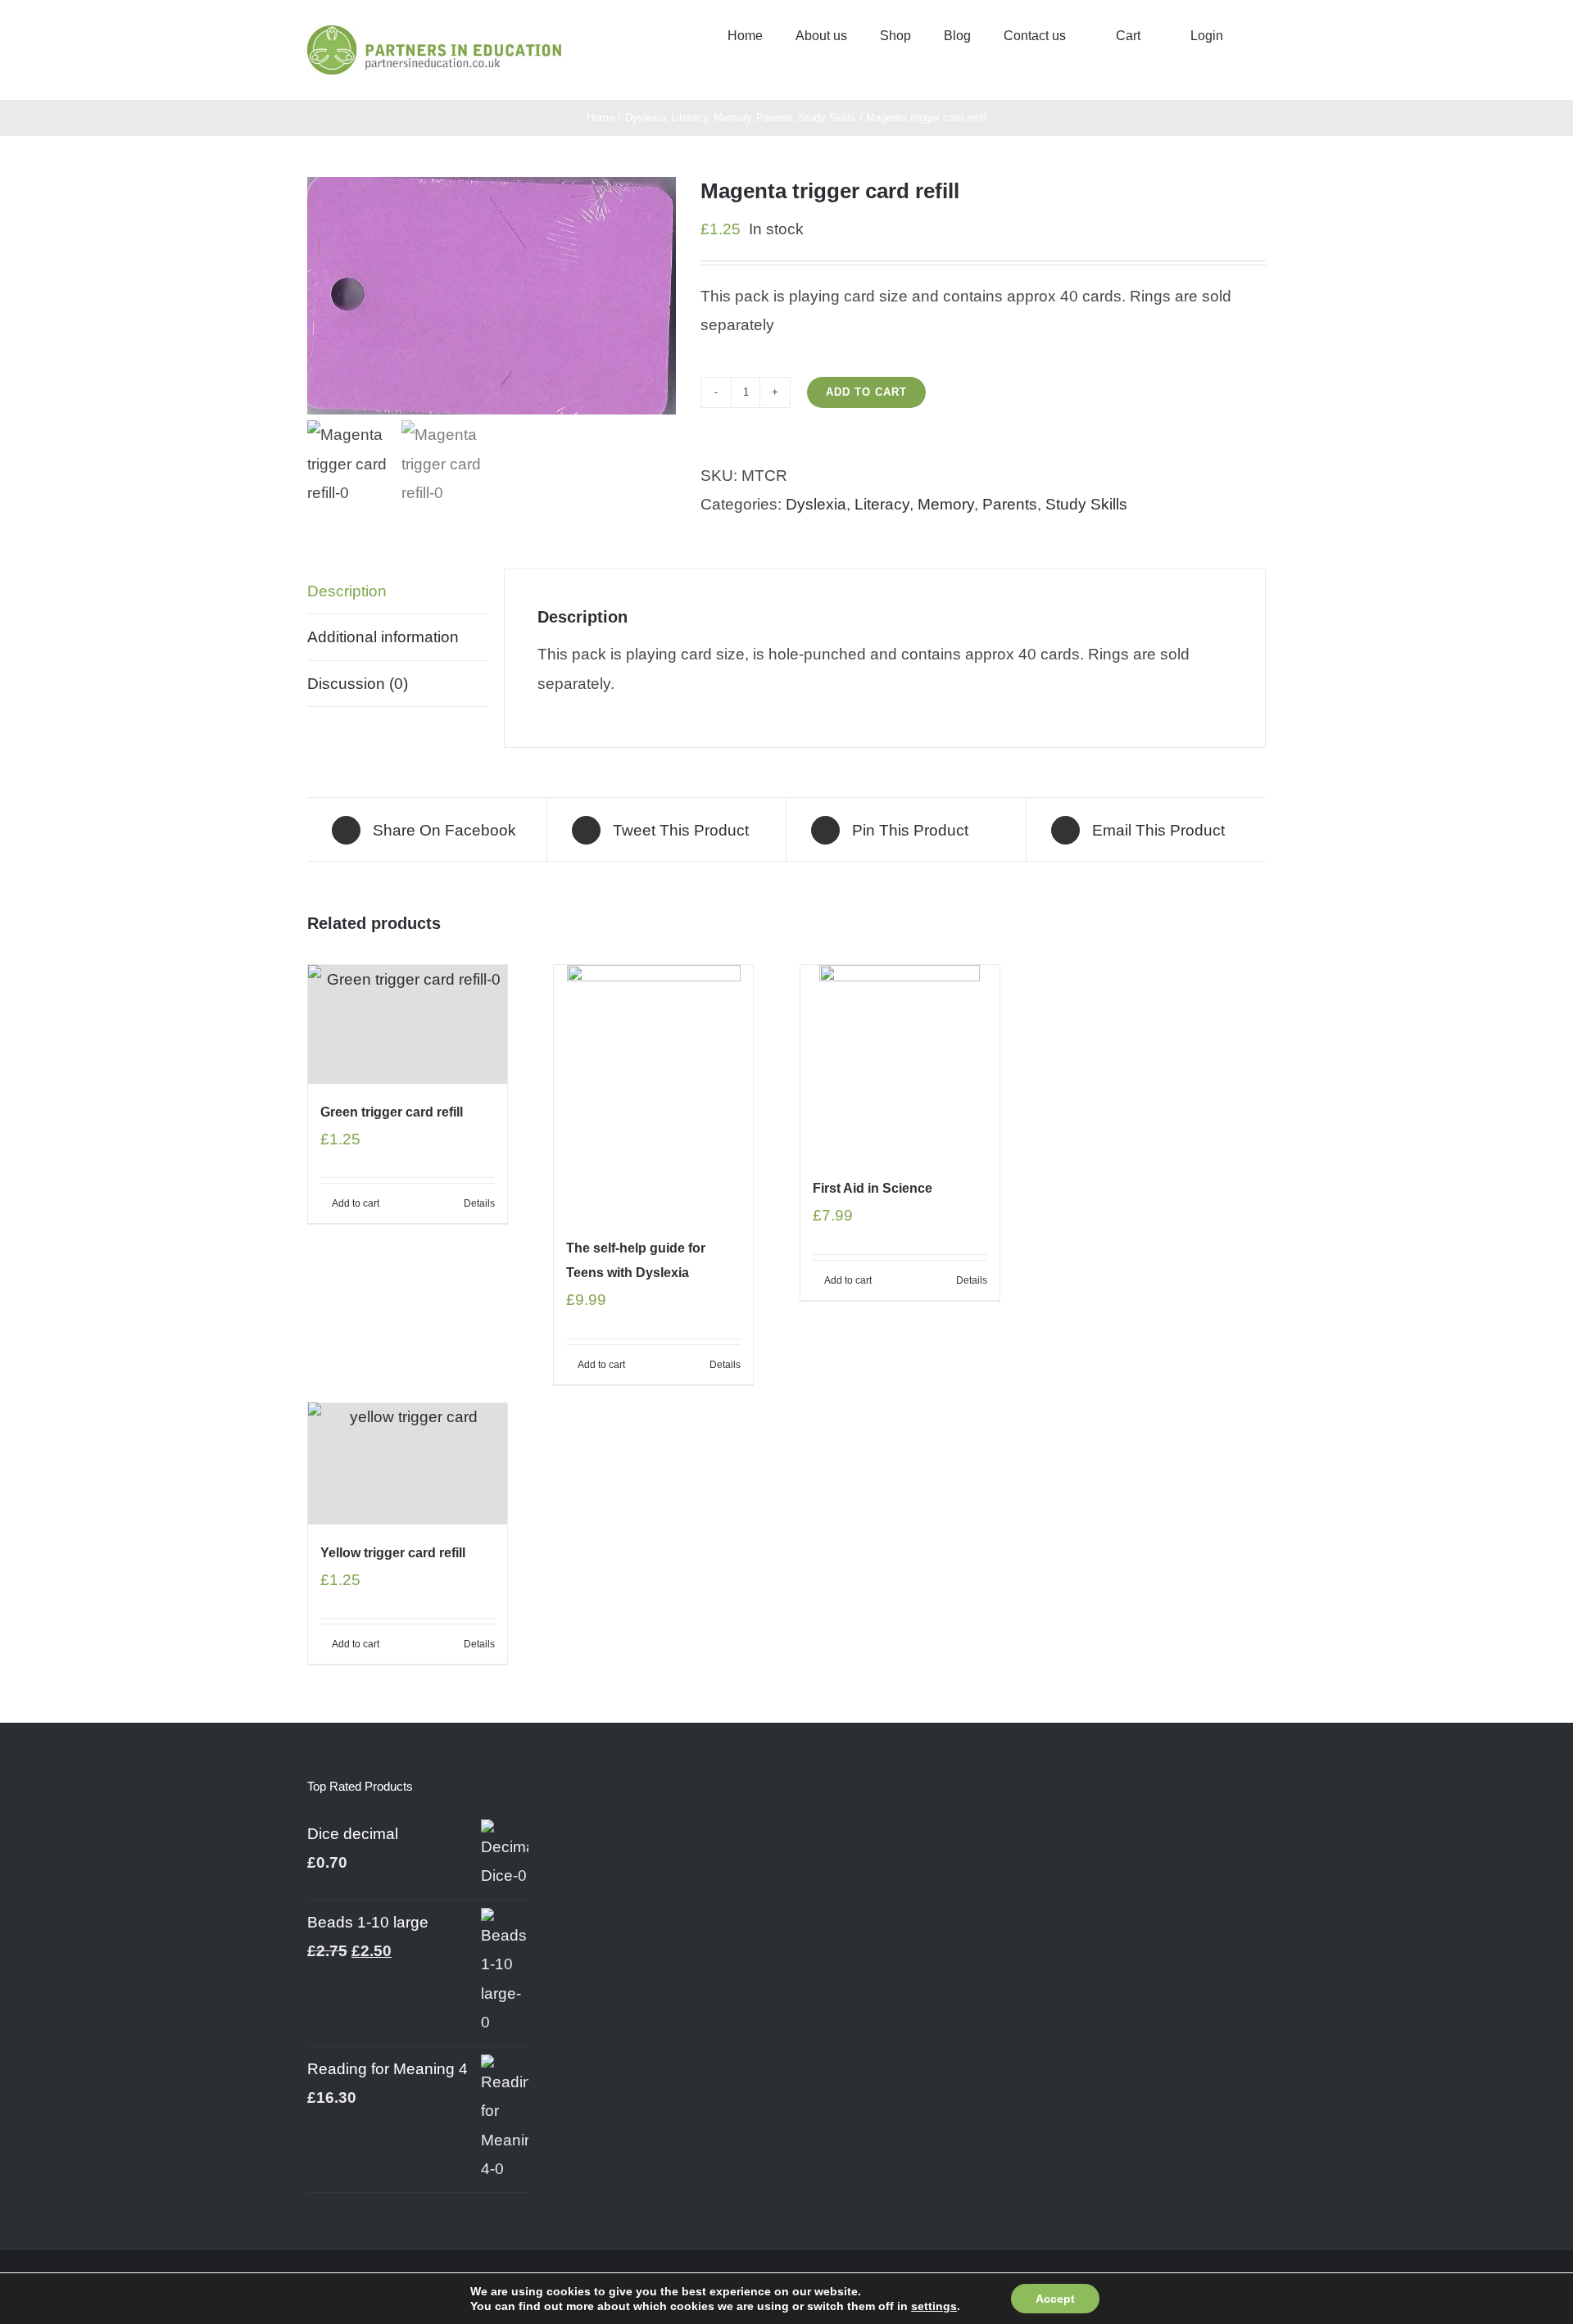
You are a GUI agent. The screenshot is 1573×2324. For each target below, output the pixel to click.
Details (479, 1203)
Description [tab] (347, 591)
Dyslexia (816, 504)
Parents (1010, 504)
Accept (1055, 2299)
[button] (1261, 34)
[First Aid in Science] (900, 1062)
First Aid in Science (873, 1188)
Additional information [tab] (383, 637)
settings (934, 2306)
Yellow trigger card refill (393, 1553)
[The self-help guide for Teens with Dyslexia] (653, 1092)
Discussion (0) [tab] (358, 684)
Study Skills (1086, 504)
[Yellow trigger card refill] (408, 1464)
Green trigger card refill (392, 1112)
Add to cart (866, 392)
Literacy (882, 504)
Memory (946, 504)
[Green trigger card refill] (408, 1024)
